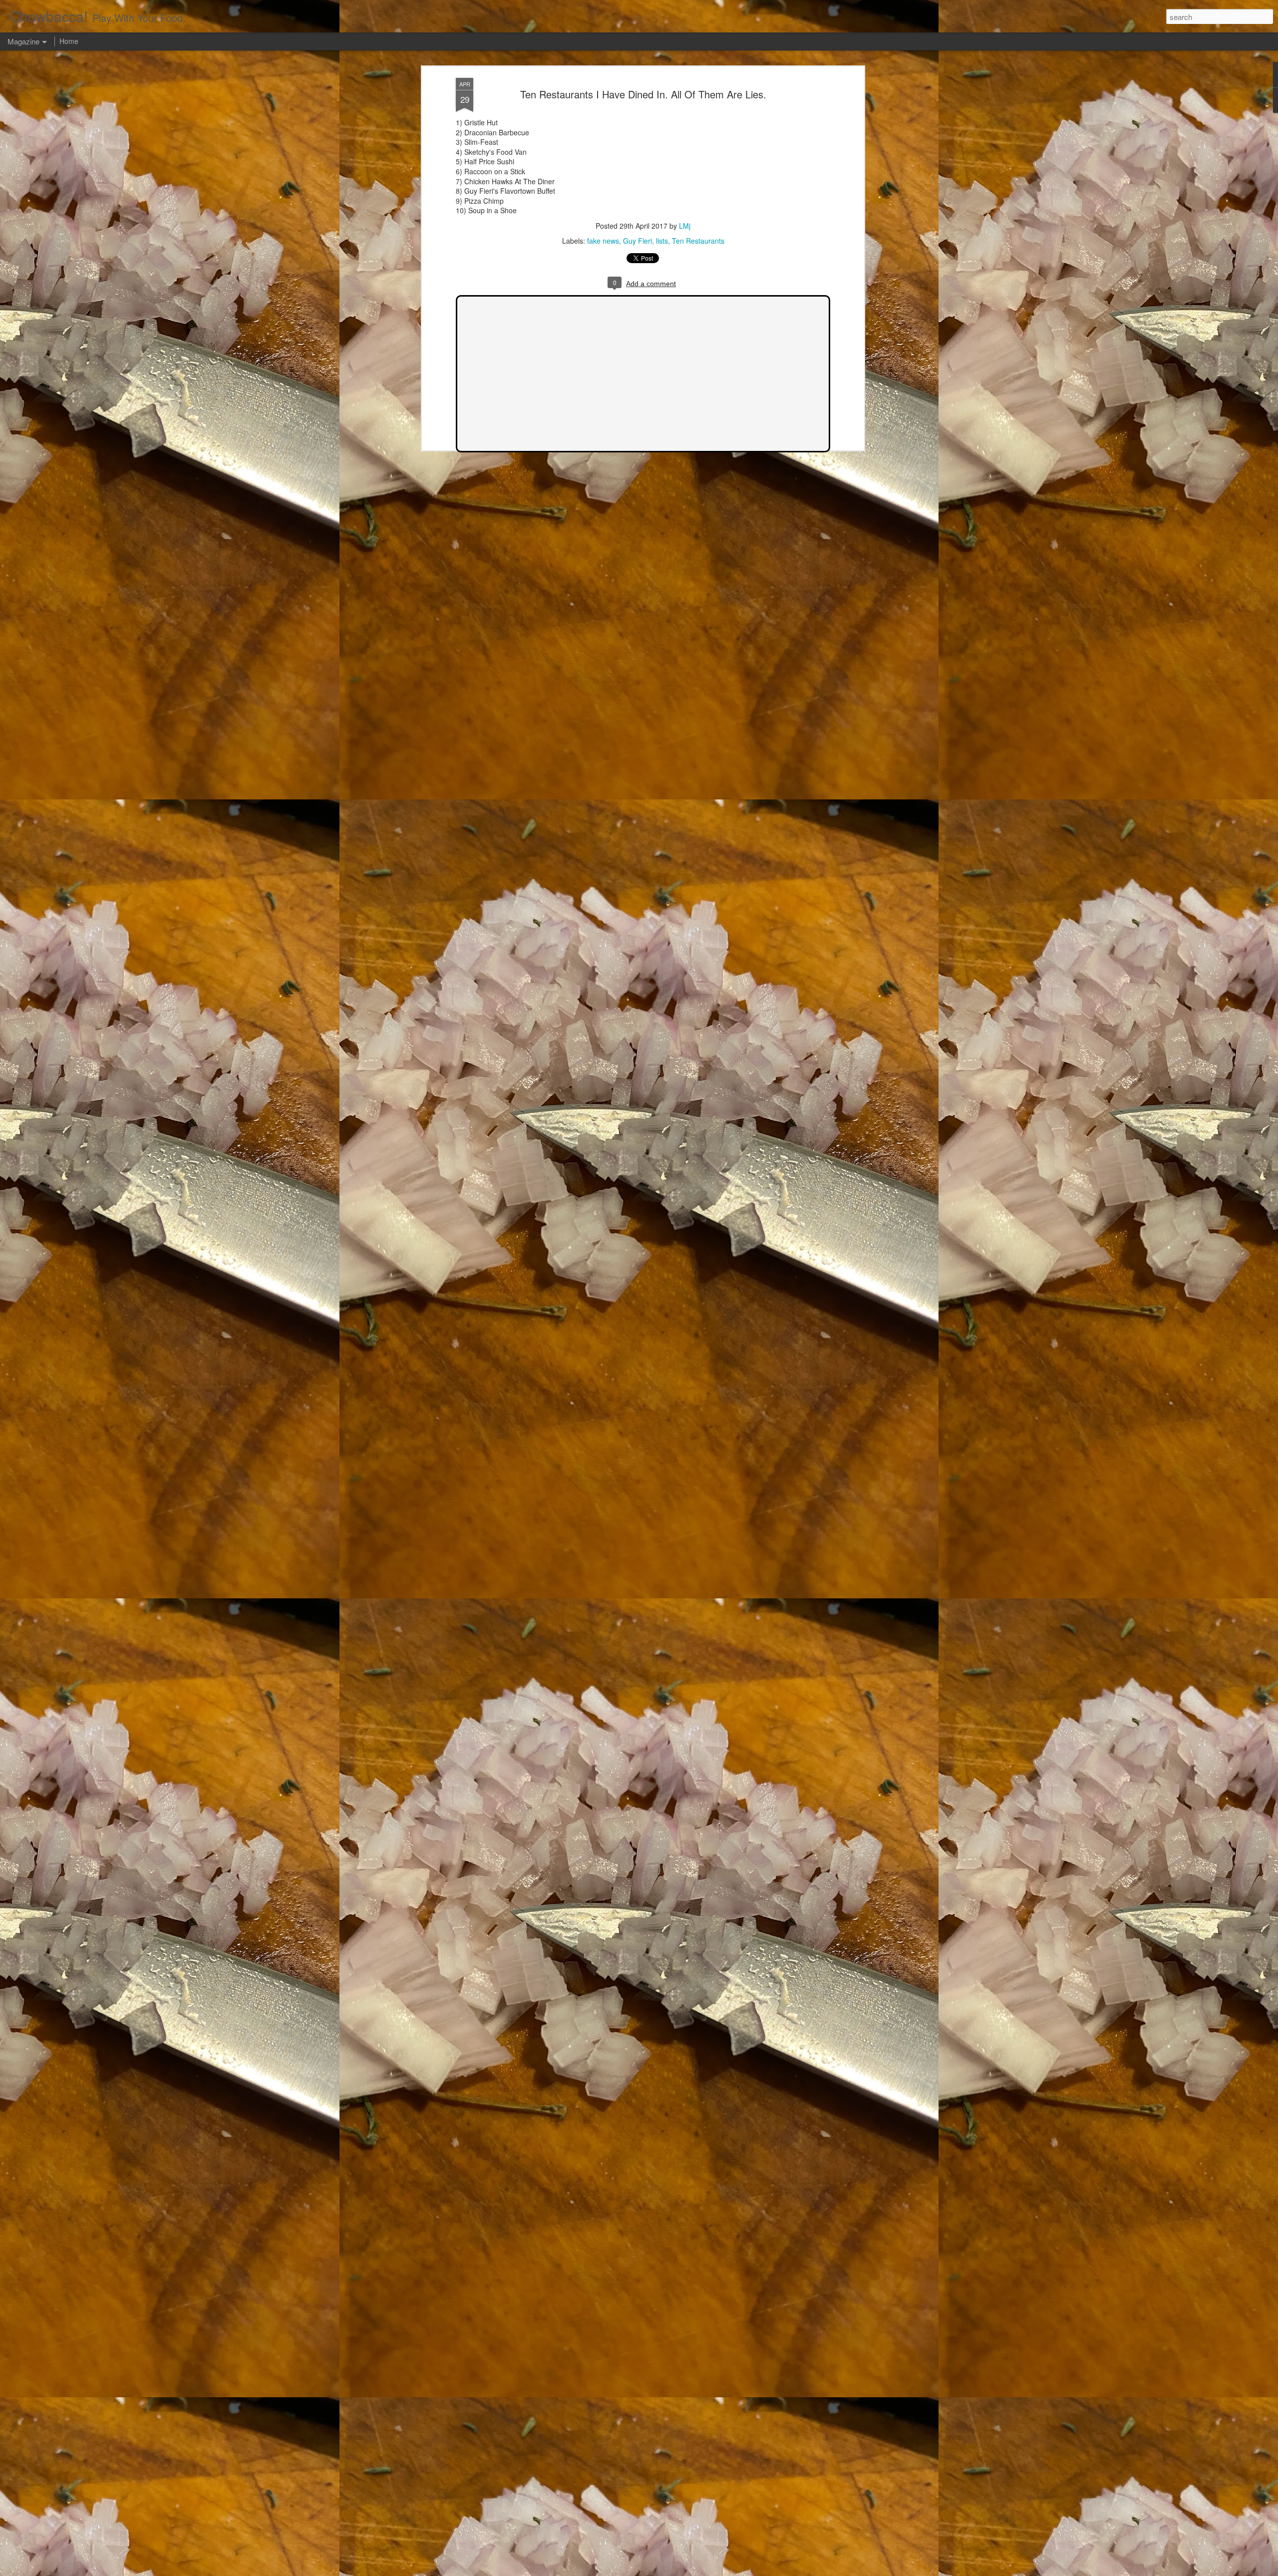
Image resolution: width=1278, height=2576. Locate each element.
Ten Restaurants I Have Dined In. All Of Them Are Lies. (643, 94)
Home (69, 41)
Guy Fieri (638, 241)
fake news (603, 241)
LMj (685, 226)
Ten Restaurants (698, 241)
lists (662, 241)
